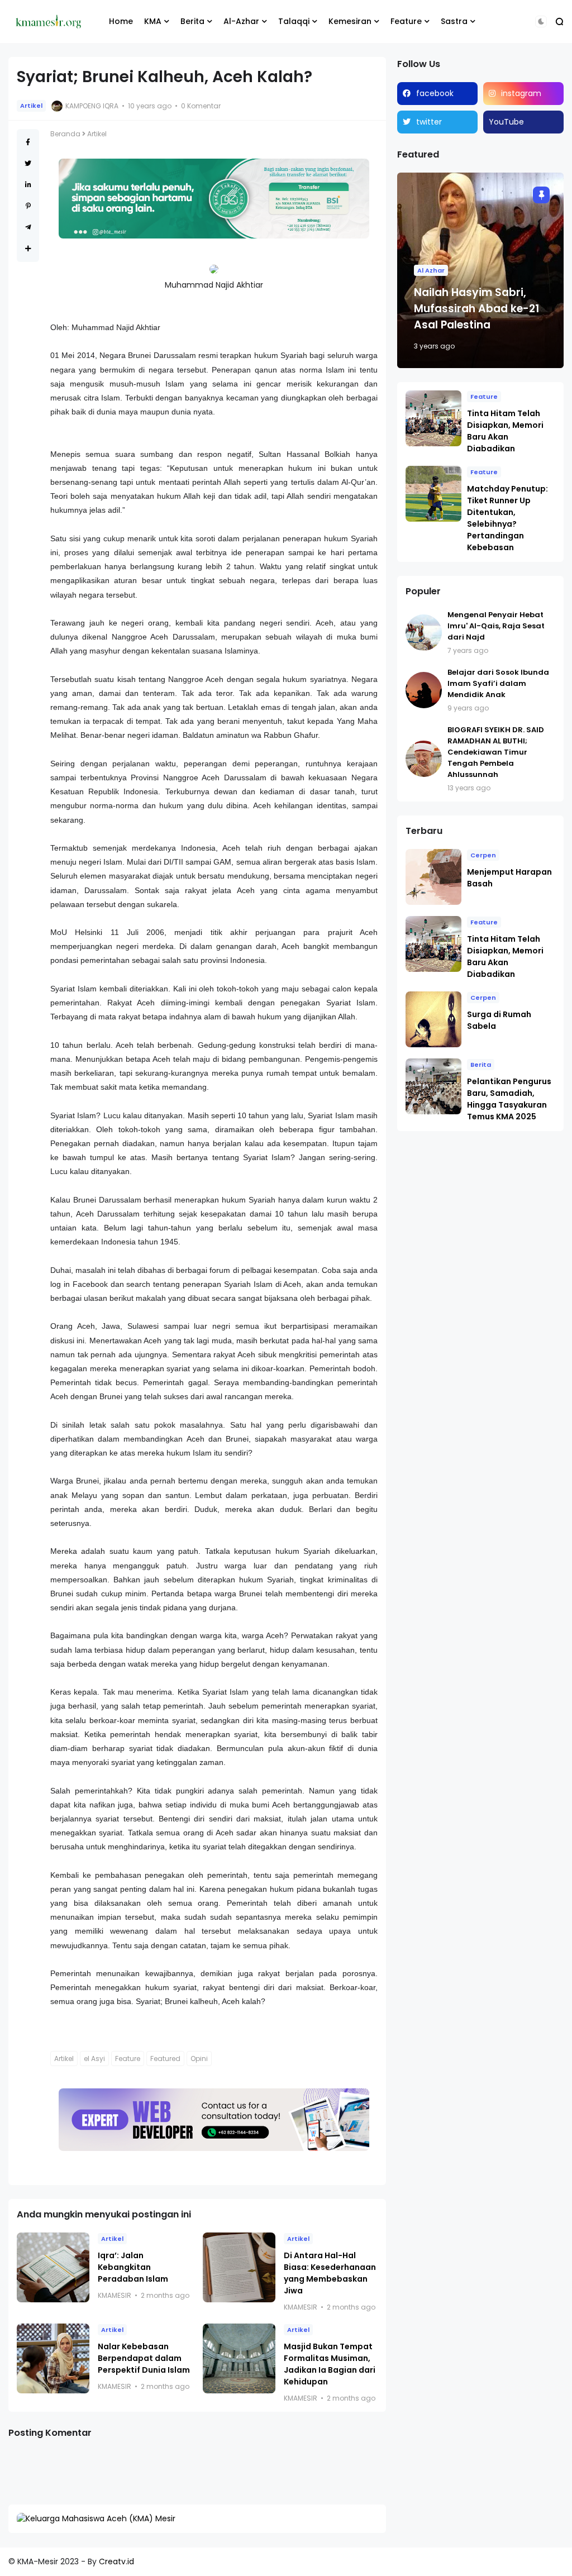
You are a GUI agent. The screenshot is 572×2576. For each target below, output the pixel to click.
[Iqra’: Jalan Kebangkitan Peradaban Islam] (53, 2267)
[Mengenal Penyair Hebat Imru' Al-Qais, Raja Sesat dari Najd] (424, 633)
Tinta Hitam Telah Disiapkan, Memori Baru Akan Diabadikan (505, 431)
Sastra (454, 21)
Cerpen (483, 855)
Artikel (31, 106)
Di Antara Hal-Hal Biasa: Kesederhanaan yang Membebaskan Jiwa (330, 2273)
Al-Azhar (241, 21)
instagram (521, 93)
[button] (541, 22)
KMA (153, 21)
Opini (199, 2059)
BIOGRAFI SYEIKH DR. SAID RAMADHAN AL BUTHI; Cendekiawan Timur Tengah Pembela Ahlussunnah (496, 752)
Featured (165, 2059)
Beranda (65, 134)
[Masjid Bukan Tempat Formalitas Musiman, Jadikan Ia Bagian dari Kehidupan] (239, 2358)
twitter (429, 122)
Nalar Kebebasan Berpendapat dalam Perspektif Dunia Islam (144, 2358)
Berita (192, 21)
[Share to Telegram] (28, 227)
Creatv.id (116, 2561)
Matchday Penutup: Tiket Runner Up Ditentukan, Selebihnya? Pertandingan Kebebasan (507, 518)
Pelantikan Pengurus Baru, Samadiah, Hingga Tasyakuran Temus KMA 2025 (509, 1099)
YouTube (506, 122)
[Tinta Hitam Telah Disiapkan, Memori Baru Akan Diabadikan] (433, 418)
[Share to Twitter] (28, 163)
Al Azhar (431, 270)
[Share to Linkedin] (28, 185)
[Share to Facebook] (28, 142)
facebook (435, 93)
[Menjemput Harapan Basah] (433, 877)
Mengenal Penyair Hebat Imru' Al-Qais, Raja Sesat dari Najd (496, 626)
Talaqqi (294, 21)
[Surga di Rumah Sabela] (433, 1019)
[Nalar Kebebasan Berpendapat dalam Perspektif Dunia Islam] (53, 2358)
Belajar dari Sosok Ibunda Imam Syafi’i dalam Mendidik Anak (498, 683)
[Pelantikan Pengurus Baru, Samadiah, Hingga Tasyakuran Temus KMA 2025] (433, 1086)
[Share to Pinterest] (28, 206)
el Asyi (94, 2059)
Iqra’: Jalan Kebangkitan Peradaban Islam (133, 2267)
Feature (406, 21)
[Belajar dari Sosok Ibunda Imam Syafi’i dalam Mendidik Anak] (424, 690)
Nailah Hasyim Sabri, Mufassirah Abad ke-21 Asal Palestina (476, 309)
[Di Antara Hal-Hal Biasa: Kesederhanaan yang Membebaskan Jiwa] (239, 2267)
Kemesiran (350, 21)
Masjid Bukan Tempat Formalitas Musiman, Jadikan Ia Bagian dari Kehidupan (330, 2364)
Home (121, 21)
